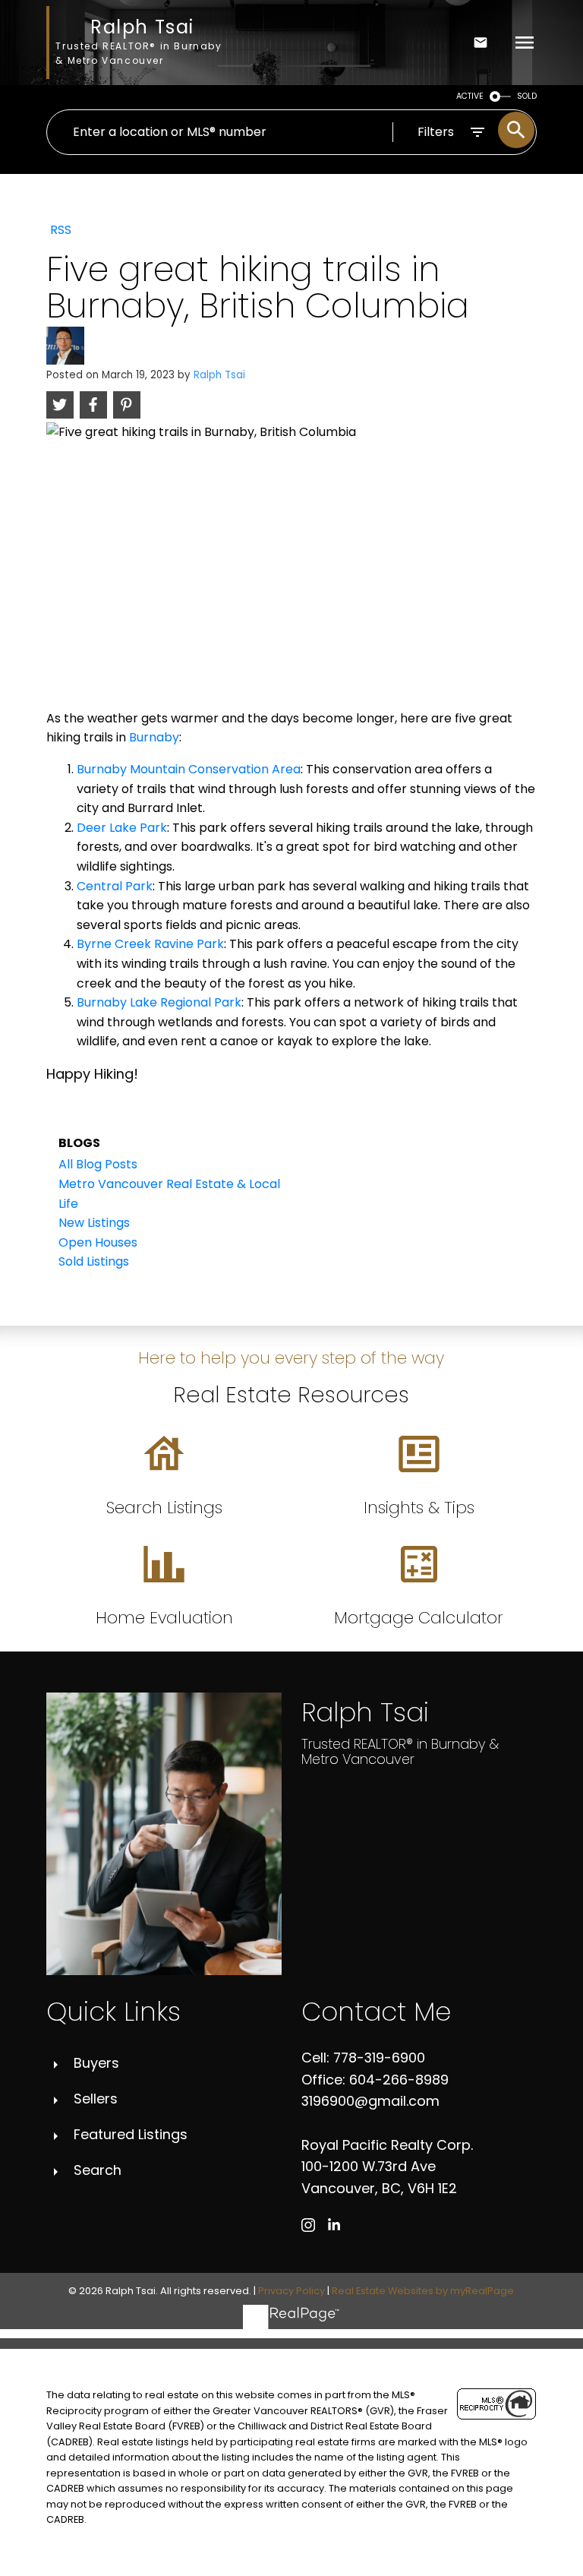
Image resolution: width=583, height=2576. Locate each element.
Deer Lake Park (122, 828)
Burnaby (154, 737)
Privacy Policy (291, 2291)
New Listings (94, 1223)
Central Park (115, 886)
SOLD (527, 96)
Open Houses (98, 1242)
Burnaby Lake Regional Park (159, 1002)
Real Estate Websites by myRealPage (423, 2291)
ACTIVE (470, 96)
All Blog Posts (98, 1164)
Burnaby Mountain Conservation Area (189, 769)
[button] (308, 2225)
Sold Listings (94, 1261)
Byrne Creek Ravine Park (150, 944)
